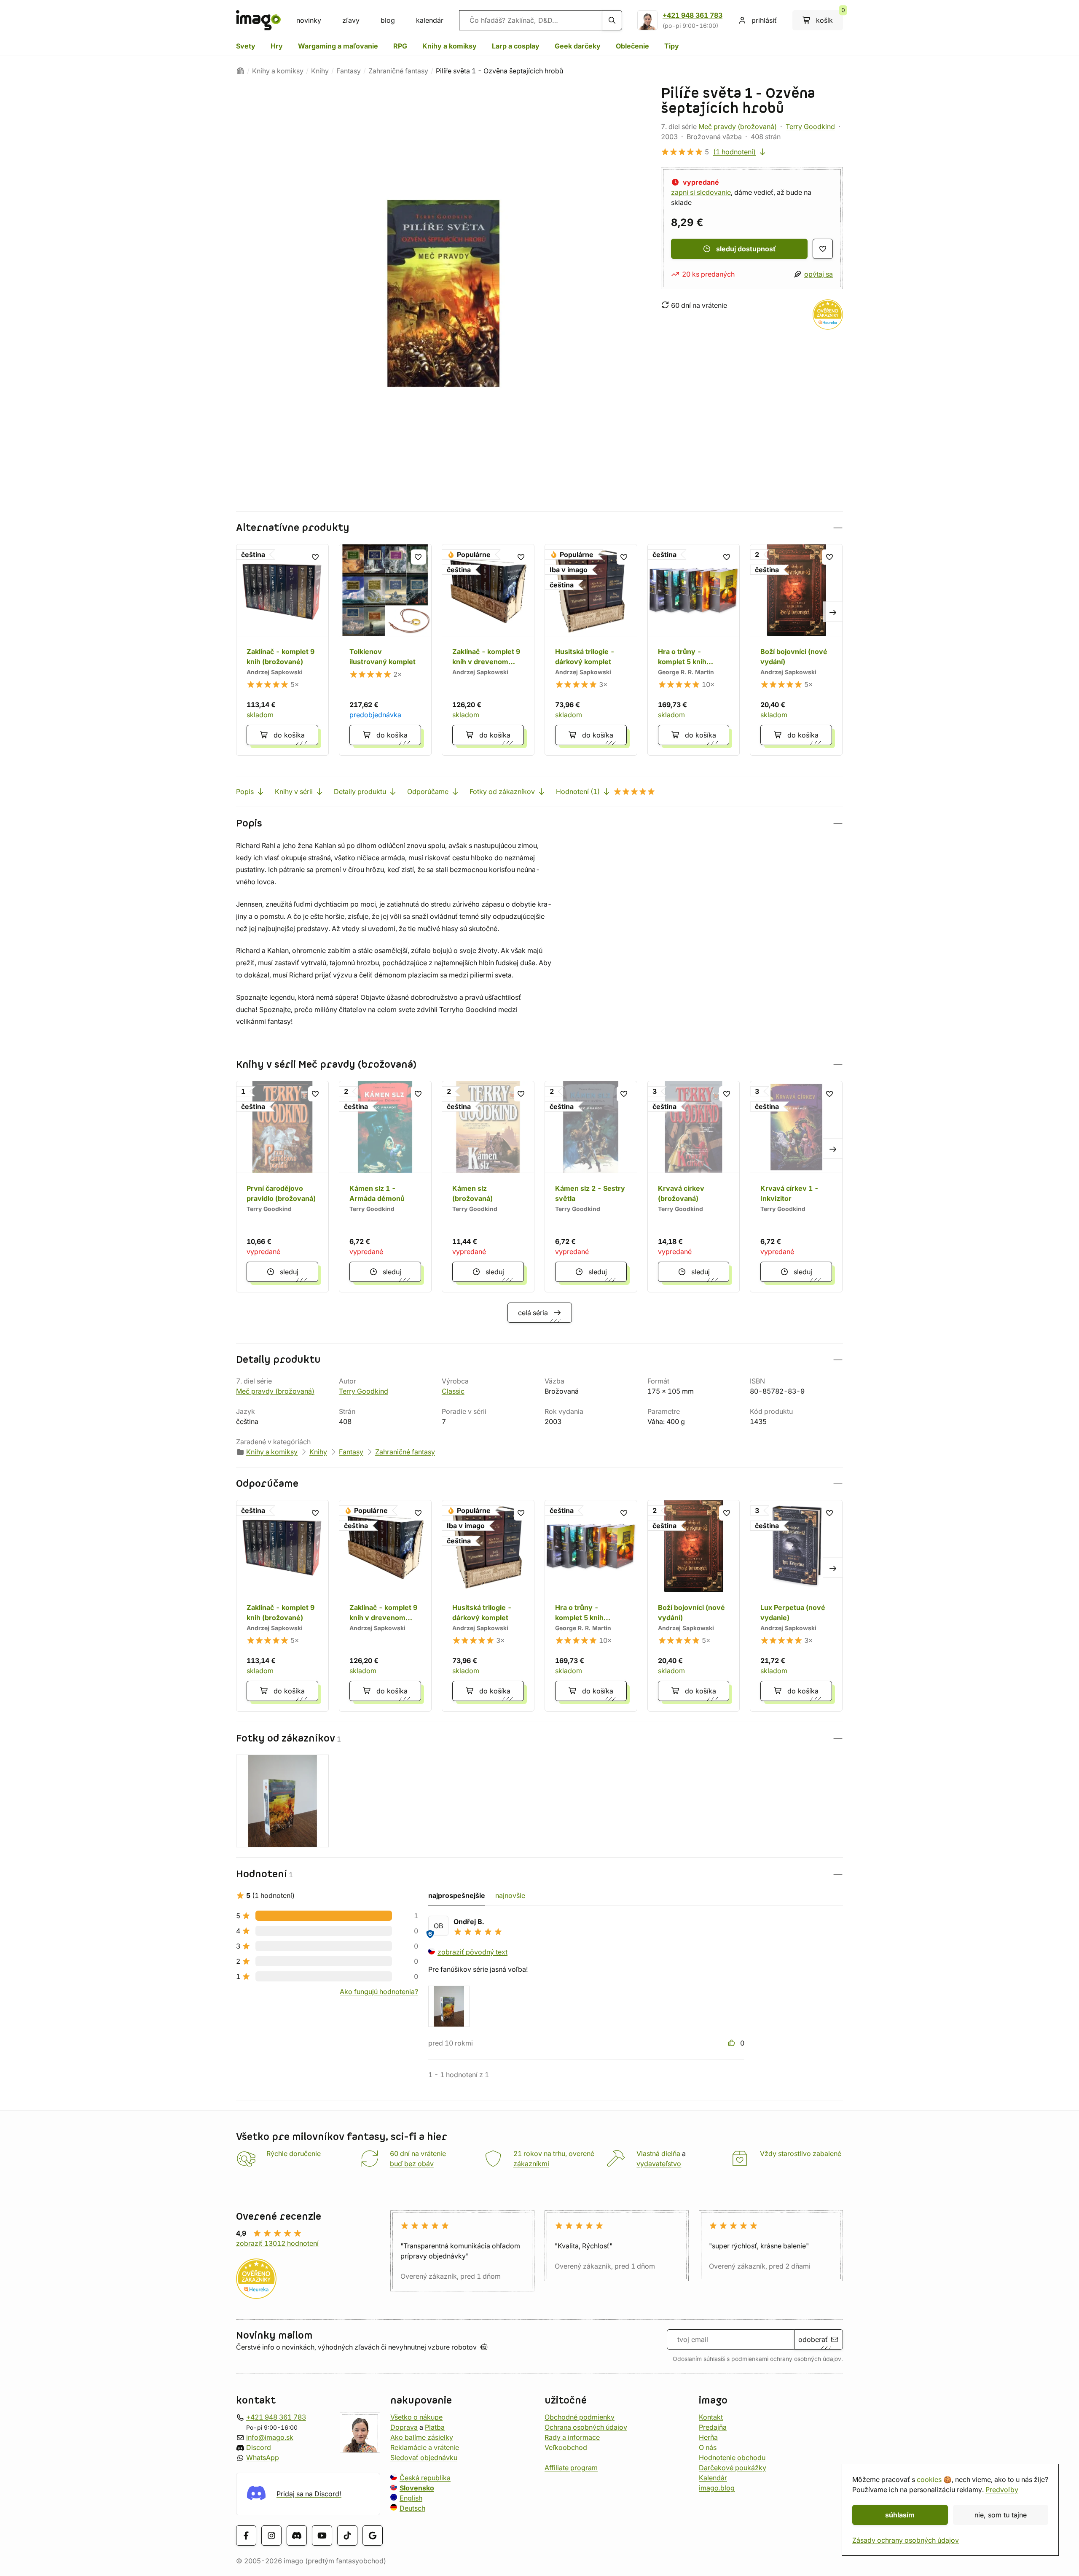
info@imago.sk (270, 2437)
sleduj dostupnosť (746, 249)
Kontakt (711, 2417)
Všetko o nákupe (416, 2417)
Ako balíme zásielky (422, 2437)
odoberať (813, 2339)
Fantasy (349, 71)
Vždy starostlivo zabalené (801, 2153)
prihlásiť (764, 20)
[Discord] (297, 2536)
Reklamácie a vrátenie (425, 2447)
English (411, 2498)
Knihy (320, 71)
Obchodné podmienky (580, 2417)
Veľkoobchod (566, 2447)
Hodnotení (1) (578, 791)
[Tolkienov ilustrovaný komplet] (385, 650)
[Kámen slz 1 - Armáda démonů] (385, 1187)
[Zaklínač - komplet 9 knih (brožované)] (282, 650)
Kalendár (713, 2478)
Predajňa (713, 2427)
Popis (245, 791)
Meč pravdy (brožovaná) (738, 127)
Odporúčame (428, 791)
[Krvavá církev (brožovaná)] (694, 1187)
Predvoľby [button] (1002, 2490)
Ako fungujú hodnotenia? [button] (379, 1992)
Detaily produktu (360, 791)
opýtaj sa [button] (819, 274)
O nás (708, 2447)
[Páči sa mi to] (733, 2043)
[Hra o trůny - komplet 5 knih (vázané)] (694, 650)
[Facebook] (246, 2536)
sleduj (289, 1272)
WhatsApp (263, 2458)
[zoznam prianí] (823, 249)
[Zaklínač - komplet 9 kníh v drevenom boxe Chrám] (488, 650)
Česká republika (425, 2478)
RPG (400, 46)
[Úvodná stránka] (240, 71)
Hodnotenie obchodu (732, 2458)
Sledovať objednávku (424, 2458)
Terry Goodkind (810, 127)
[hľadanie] (612, 20)
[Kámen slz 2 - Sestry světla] (591, 1187)
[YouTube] (322, 2536)
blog (388, 20)
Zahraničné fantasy (398, 71)
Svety (246, 46)
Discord (259, 2447)
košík (829, 17)
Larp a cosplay (516, 46)
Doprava (404, 2427)
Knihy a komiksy (450, 46)
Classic (453, 1391)
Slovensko (417, 2488)
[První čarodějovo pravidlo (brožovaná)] (282, 1187)
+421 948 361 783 (692, 15)
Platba (435, 2427)
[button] (539, 528)
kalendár (430, 20)
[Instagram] (271, 2536)
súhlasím (900, 2515)
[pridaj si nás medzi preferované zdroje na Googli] (373, 2536)
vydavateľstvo (659, 2164)
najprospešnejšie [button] (457, 1895)
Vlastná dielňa (658, 2153)
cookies (929, 2479)
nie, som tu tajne (1001, 2515)
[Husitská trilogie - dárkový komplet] (591, 650)
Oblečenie (632, 46)
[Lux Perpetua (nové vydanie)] (796, 1606)
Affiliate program (571, 2468)
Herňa (708, 2437)
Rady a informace (572, 2437)
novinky (309, 20)
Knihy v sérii (294, 791)
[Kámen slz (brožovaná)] (488, 1187)
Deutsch (412, 2508)
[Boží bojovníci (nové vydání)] (796, 650)
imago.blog (717, 2488)
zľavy (351, 20)
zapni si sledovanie (701, 192)
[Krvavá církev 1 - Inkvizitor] (796, 1187)
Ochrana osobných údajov (586, 2427)
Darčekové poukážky (733, 2468)
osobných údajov (818, 2359)
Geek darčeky (578, 46)
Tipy (672, 46)
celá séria (533, 1313)
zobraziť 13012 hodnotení (277, 2243)
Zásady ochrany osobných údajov (906, 2540)
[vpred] (833, 611)
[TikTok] (347, 2536)
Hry (277, 46)
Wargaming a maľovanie (338, 46)
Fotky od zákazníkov (502, 791)
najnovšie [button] (510, 1895)
